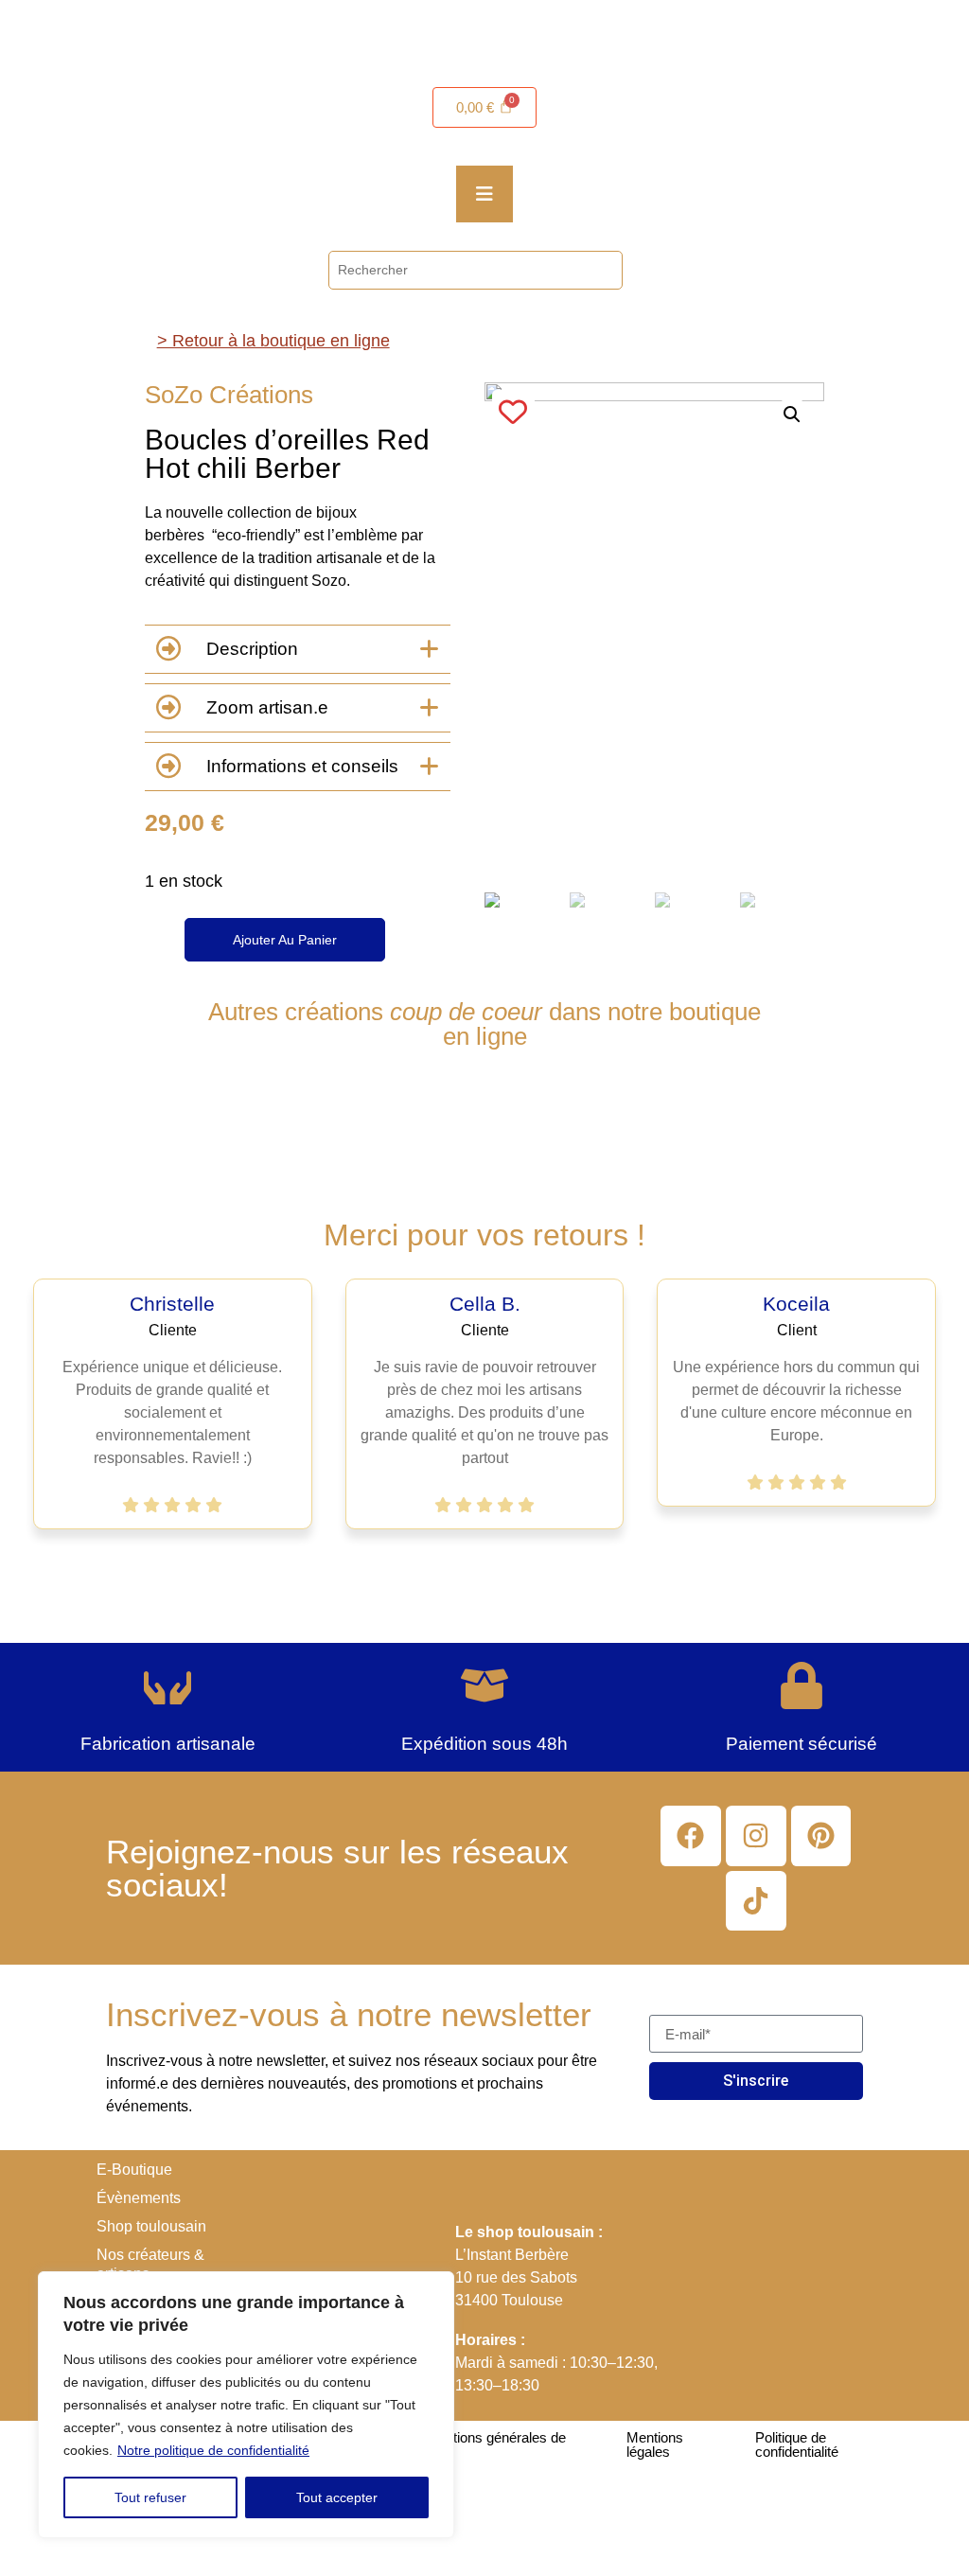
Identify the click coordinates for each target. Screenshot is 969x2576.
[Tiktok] (756, 1901)
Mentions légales (655, 2444)
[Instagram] (756, 1836)
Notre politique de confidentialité (213, 2450)
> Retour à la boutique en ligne (273, 341)
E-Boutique (134, 2170)
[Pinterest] (821, 1836)
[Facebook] (691, 1836)
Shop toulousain (151, 2226)
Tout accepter (337, 2497)
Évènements (139, 2198)
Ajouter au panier (285, 940)
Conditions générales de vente (492, 2444)
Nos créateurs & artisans (150, 2264)
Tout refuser (150, 2497)
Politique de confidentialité (797, 2444)
